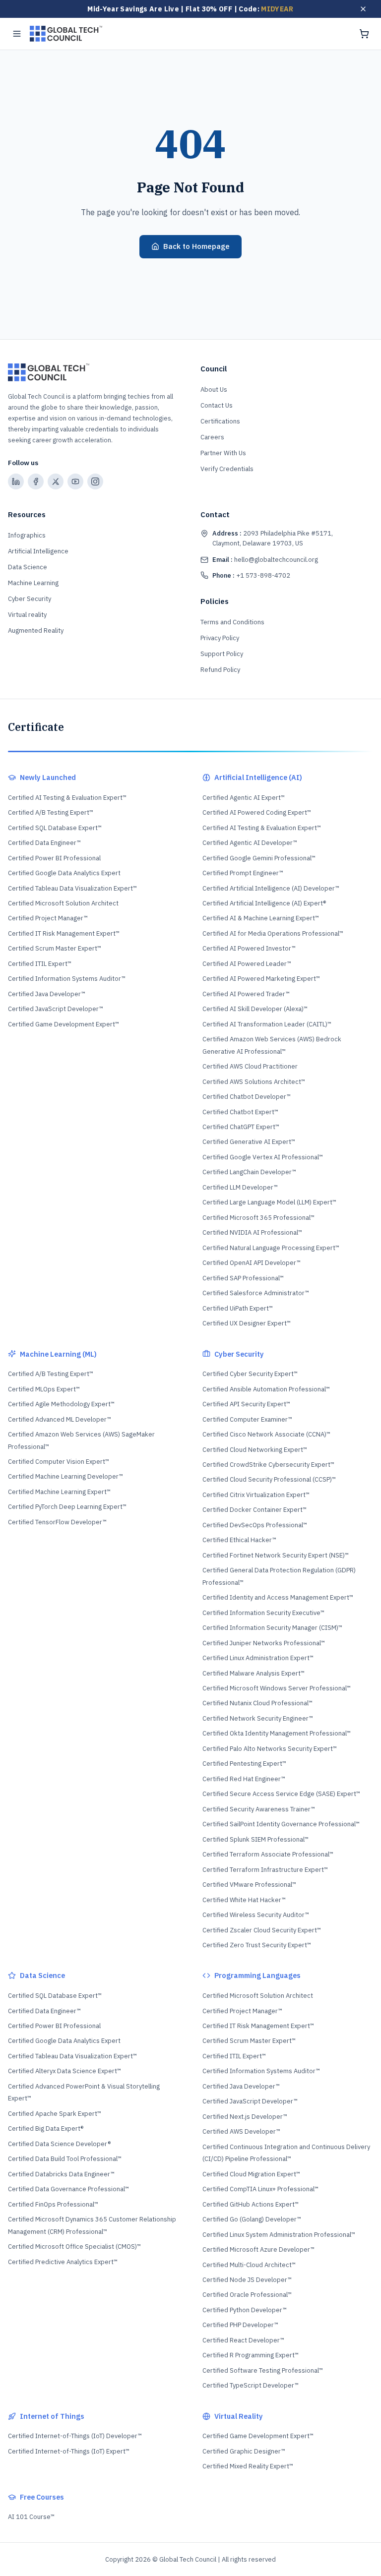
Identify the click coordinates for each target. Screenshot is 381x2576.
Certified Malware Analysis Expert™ (254, 1673)
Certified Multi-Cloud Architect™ (249, 2265)
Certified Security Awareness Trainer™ (259, 1809)
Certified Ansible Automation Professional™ (266, 1389)
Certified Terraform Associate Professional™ (268, 1854)
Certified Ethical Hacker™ (239, 1540)
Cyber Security (30, 599)
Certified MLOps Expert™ (44, 1389)
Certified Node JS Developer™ (247, 2280)
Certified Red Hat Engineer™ (244, 1779)
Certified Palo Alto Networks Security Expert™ (270, 1749)
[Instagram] (95, 481)
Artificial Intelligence (38, 551)
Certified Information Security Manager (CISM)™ (272, 1628)
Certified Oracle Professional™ (247, 2295)
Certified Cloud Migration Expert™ (251, 2174)
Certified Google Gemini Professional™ (259, 858)
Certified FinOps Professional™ (53, 2204)
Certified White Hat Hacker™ (244, 1900)
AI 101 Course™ (31, 2517)
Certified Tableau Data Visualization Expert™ (72, 888)
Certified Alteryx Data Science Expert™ (64, 2071)
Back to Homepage (196, 246)
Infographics (27, 535)
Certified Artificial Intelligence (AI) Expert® (264, 903)
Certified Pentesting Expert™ (244, 1764)
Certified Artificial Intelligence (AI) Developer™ (271, 888)
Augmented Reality (36, 630)
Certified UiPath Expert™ (238, 1308)
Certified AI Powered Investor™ (249, 948)
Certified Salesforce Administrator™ (256, 1293)
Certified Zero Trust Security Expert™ (257, 1945)
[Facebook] (36, 481)
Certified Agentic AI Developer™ (250, 843)
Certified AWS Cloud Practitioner (250, 1066)
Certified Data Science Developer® (59, 2144)
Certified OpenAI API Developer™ (252, 1263)
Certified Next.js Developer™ (245, 2117)
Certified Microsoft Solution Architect (63, 903)
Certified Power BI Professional (54, 858)
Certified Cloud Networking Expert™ (255, 1450)
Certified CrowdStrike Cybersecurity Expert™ (268, 1465)
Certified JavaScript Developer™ (56, 1009)
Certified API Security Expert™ (246, 1404)
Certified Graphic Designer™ (244, 2451)
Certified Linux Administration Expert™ (258, 1658)
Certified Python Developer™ (245, 2310)
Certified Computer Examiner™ (247, 1419)
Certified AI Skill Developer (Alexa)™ (255, 1009)
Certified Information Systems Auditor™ (67, 979)
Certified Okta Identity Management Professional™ (277, 1733)
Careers (212, 437)
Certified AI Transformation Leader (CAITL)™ (267, 1024)
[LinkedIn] (16, 481)
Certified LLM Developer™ (240, 1187)
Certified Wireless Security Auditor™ (256, 1915)
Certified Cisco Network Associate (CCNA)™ (266, 1434)
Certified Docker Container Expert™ (254, 1510)
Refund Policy (220, 670)
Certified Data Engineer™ (44, 843)
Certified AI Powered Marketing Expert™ (261, 979)
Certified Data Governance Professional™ (68, 2189)
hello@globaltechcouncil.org (265, 560)
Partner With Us (223, 453)
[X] (56, 481)
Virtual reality (27, 615)
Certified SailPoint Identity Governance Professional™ (281, 1824)
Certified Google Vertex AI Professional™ (263, 1157)
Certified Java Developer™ (47, 994)
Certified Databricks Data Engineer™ (61, 2174)
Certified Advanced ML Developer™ (60, 1419)
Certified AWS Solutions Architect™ (254, 1082)
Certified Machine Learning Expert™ (59, 1492)
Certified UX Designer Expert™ (247, 1323)
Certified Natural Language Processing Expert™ (271, 1248)
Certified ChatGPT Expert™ (241, 1127)
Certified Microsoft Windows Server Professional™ (277, 1688)
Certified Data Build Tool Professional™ (65, 2159)
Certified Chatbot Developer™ (247, 1097)
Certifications (220, 421)
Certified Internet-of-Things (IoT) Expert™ (69, 2451)
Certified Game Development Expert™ (63, 1024)
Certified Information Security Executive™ (263, 1613)
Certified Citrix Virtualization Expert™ (256, 1495)
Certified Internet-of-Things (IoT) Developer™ (75, 2436)
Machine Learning (33, 583)
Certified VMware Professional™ (249, 1885)
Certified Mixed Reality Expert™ (248, 2466)
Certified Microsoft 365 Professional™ (258, 1218)
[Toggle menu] (17, 34)
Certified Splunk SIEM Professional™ (255, 1839)
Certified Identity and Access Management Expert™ (278, 1597)
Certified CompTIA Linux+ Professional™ (260, 2189)
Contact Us (217, 405)
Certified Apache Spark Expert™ (55, 2114)
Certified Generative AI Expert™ (249, 1142)
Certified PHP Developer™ (240, 2325)
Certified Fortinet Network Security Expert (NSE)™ (276, 1555)
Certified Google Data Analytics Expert (64, 873)
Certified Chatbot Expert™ (240, 1112)
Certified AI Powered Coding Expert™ (257, 812)
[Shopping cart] (364, 34)
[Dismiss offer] (363, 9)
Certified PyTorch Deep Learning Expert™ (67, 1507)
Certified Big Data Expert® (46, 2128)
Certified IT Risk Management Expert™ (64, 933)
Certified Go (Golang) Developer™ (252, 2219)
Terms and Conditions (232, 622)
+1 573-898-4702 (251, 575)
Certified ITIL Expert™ (40, 964)
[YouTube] (75, 481)
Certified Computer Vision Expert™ (59, 1462)
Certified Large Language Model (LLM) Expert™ (269, 1202)
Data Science (28, 567)
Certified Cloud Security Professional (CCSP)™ (269, 1479)
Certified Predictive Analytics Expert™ (63, 2262)
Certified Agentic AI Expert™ (244, 798)
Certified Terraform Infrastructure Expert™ (265, 1870)
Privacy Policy (220, 638)
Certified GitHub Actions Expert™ (251, 2204)
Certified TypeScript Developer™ (251, 2385)
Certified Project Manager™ (48, 918)
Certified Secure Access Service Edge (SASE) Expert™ (281, 1794)
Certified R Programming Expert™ (251, 2355)
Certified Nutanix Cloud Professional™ (257, 1703)
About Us (214, 389)
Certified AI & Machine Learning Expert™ (261, 918)
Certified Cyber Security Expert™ (250, 1374)
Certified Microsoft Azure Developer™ (258, 2249)
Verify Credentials (227, 469)
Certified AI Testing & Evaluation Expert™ (67, 798)
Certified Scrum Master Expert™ (55, 948)
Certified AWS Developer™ (241, 2131)
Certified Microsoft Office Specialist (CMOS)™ (74, 2247)
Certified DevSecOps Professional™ (255, 1525)
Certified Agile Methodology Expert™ (61, 1404)
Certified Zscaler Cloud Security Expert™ (262, 1930)
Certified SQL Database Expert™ (55, 828)
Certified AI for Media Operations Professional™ (273, 933)
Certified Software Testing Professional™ (263, 2370)
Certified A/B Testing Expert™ (51, 812)
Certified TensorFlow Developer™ (57, 1522)
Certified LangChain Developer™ (249, 1172)
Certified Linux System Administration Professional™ (279, 2235)
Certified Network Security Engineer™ (258, 1718)
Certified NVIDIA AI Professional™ (252, 1232)
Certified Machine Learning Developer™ (65, 1476)
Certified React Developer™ (243, 2340)
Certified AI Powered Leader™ (247, 964)
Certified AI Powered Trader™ (246, 994)
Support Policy (222, 654)
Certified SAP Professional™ (243, 1278)
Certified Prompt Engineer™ (243, 873)
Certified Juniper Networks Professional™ (264, 1643)
